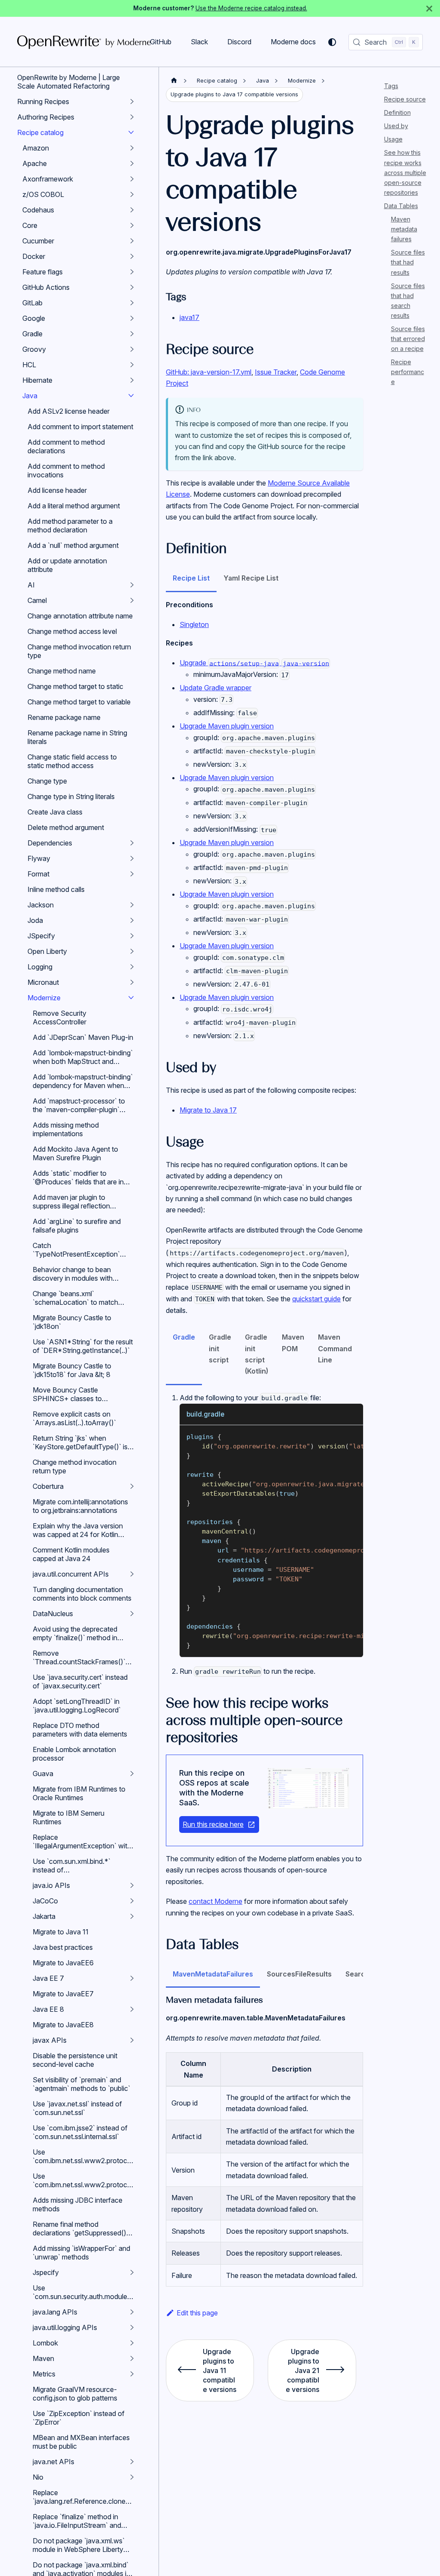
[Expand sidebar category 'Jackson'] (132, 905)
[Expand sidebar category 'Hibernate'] (132, 380)
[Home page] (174, 81)
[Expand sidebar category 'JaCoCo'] (132, 1901)
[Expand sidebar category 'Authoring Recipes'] (132, 117)
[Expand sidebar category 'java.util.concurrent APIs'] (132, 1574)
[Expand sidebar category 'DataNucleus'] (132, 1614)
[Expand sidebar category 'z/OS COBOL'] (132, 194)
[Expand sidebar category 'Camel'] (132, 600)
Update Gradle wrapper (215, 688)
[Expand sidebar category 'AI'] (132, 585)
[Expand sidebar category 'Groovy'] (132, 349)
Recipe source (405, 99)
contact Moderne (215, 1901)
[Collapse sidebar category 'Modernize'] (131, 998)
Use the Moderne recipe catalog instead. (251, 8)
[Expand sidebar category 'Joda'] (132, 920)
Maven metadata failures (404, 229)
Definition (397, 112)
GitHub (161, 42)
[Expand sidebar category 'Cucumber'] (132, 241)
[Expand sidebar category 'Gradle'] (132, 334)
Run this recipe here (213, 1824)
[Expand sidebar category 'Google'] (132, 318)
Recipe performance (408, 372)
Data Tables (401, 206)
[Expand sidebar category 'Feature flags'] (132, 272)
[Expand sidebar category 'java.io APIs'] (132, 1885)
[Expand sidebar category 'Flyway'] (132, 858)
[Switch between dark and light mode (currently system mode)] (332, 42)
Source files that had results (408, 262)
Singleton (194, 624)
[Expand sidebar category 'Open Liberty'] (132, 951)
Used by (396, 126)
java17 (189, 317)
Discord (239, 42)
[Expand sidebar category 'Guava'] (132, 1774)
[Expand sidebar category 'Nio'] (132, 2477)
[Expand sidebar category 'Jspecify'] (132, 2272)
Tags (391, 86)
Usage (393, 139)
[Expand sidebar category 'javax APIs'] (132, 2040)
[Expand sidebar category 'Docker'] (132, 256)
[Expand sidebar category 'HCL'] (132, 365)
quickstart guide (316, 1299)
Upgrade (254, 663)
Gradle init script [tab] (220, 1348)
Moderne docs (293, 42)
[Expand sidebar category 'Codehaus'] (132, 210)
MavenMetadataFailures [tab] (213, 1974)
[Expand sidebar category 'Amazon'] (132, 148)
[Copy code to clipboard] (353, 1436)
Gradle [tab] (184, 1337)
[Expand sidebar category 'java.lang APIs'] (132, 2312)
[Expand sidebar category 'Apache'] (132, 163)
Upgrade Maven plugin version (227, 726)
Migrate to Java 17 (208, 1110)
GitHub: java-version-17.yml (209, 372)
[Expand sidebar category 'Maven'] (132, 2358)
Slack (199, 42)
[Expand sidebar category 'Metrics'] (132, 2374)
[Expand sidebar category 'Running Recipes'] (132, 101)
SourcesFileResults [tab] (299, 1974)
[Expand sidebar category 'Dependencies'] (132, 843)
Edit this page (197, 2313)
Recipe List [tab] (191, 578)
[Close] (429, 8)
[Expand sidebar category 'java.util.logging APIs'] (132, 2327)
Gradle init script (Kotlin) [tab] (257, 1354)
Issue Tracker (276, 372)
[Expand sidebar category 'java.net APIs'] (132, 2462)
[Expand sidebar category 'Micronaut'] (132, 982)
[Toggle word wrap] (337, 1436)
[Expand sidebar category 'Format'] (132, 874)
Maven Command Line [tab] (335, 1348)
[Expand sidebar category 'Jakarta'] (132, 1916)
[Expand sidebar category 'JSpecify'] (132, 936)
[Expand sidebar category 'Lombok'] (132, 2343)
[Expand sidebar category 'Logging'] (132, 967)
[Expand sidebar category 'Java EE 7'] (132, 1978)
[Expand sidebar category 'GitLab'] (132, 303)
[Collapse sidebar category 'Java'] (131, 396)
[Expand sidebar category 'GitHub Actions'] (132, 287)
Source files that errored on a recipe (408, 339)
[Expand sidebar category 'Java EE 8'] (132, 2009)
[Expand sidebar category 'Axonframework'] (132, 179)
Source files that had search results (408, 301)
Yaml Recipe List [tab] (251, 578)
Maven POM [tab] (293, 1343)
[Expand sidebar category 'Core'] (132, 225)
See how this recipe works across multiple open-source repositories (405, 172)
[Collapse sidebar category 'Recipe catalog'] (131, 132)
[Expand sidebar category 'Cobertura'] (132, 1486)
